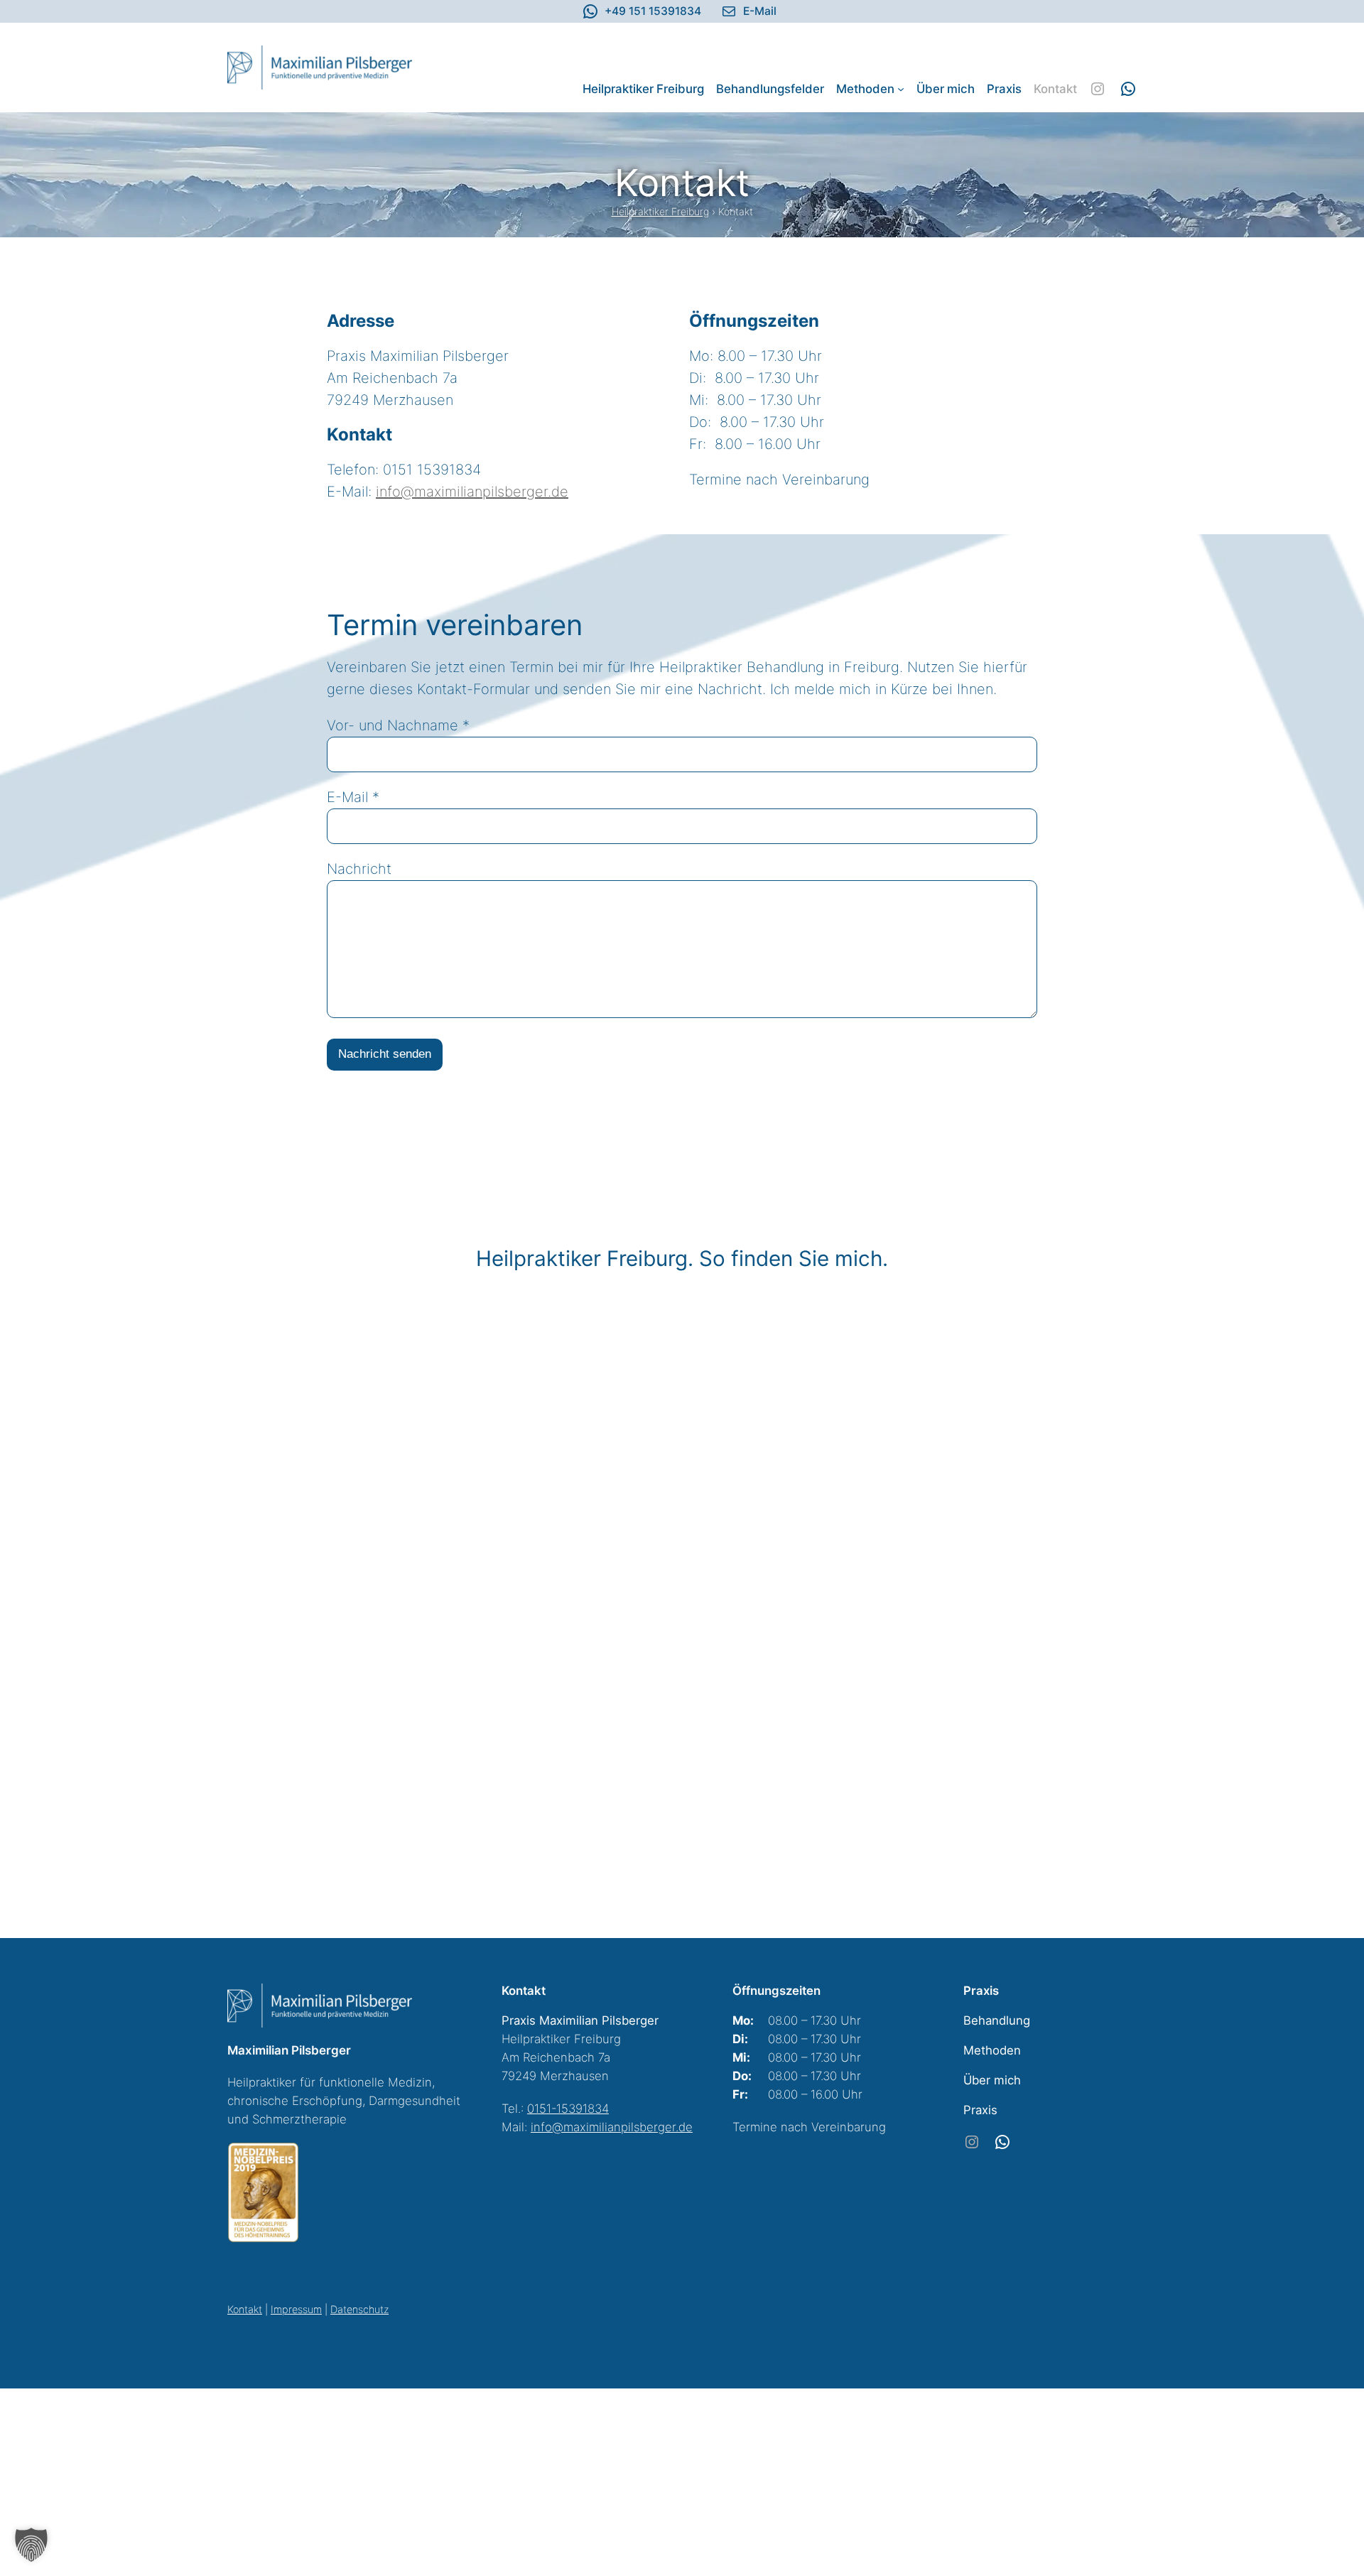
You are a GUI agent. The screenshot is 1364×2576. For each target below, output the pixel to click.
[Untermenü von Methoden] (901, 89)
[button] (31, 2545)
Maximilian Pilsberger (289, 2050)
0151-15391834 (568, 2109)
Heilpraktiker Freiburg (660, 211)
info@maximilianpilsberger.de (472, 492)
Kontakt (245, 2309)
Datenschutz (359, 2309)
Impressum (296, 2309)
